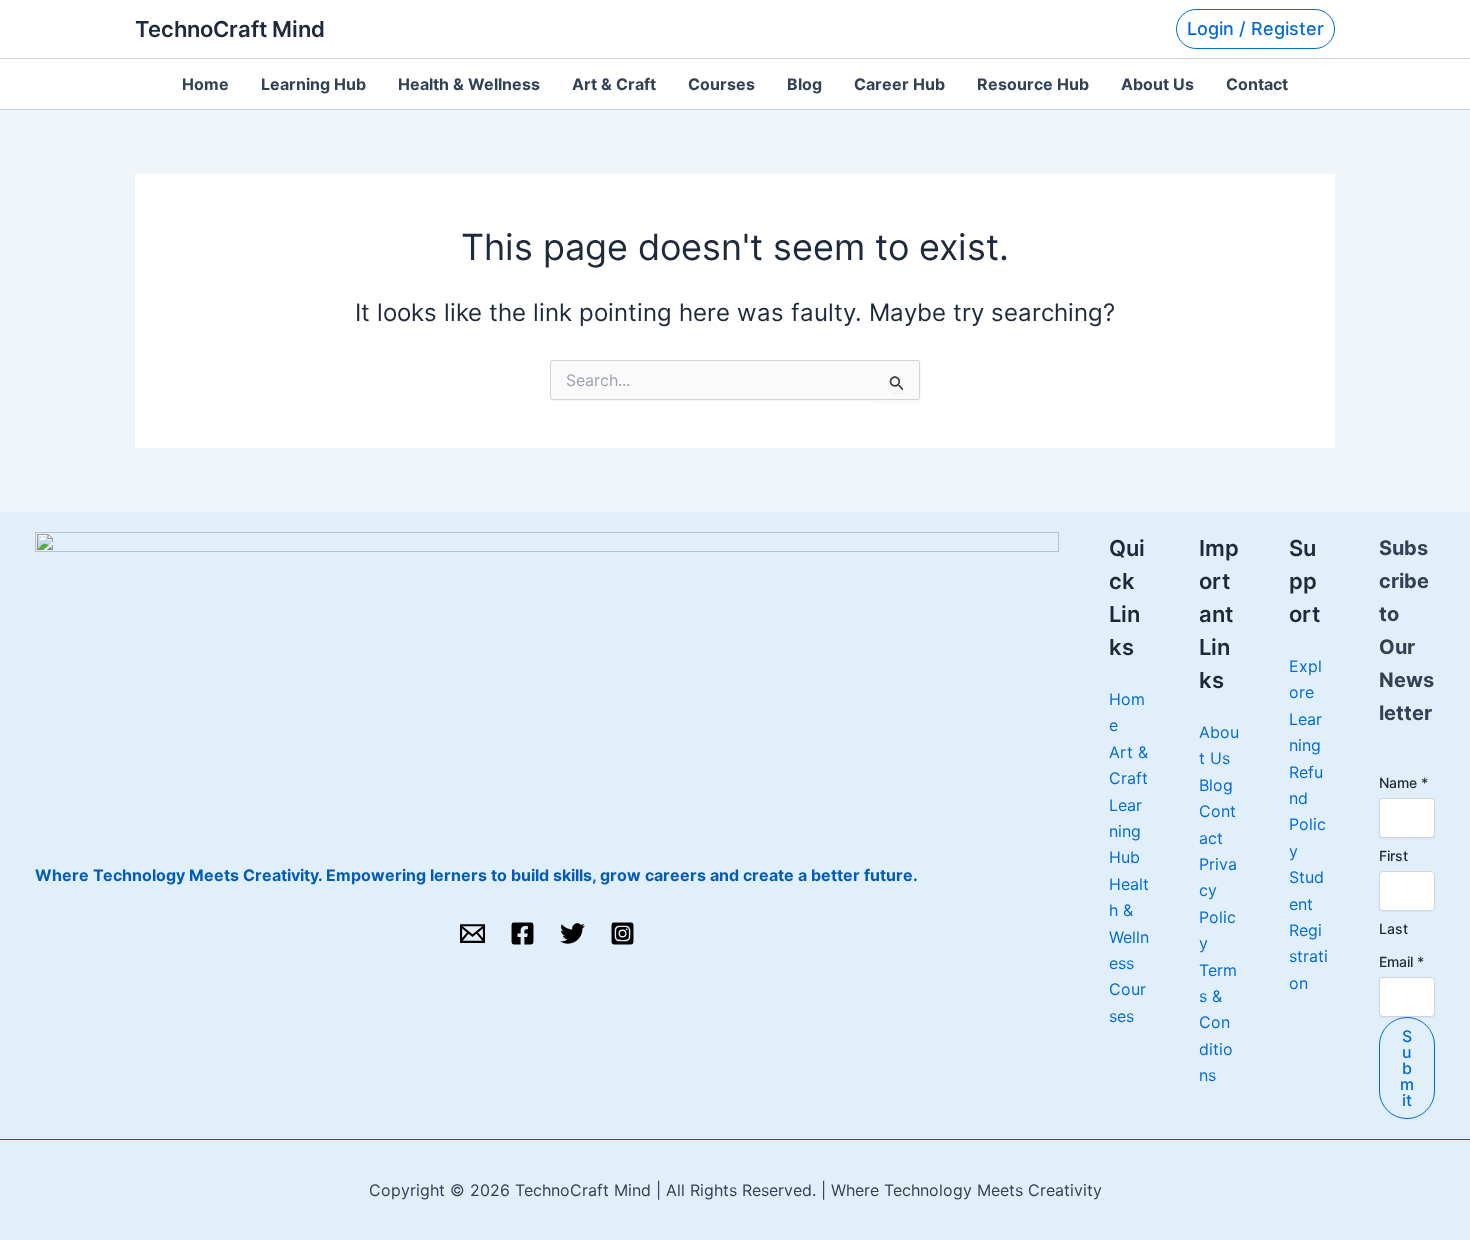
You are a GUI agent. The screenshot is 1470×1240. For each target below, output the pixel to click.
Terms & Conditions (1218, 1023)
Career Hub (899, 84)
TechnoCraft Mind (230, 29)
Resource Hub (1033, 84)
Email (1401, 961)
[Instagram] (622, 933)
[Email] (472, 933)
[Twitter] (572, 933)
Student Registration (1308, 930)
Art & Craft (614, 84)
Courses (721, 84)
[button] (1255, 29)
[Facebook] (522, 933)
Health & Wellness (469, 84)
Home (205, 84)
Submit (1407, 1068)
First (1393, 855)
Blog (804, 84)
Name (1403, 782)
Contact (1257, 84)
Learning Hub (313, 84)
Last (1393, 928)
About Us (1157, 84)
